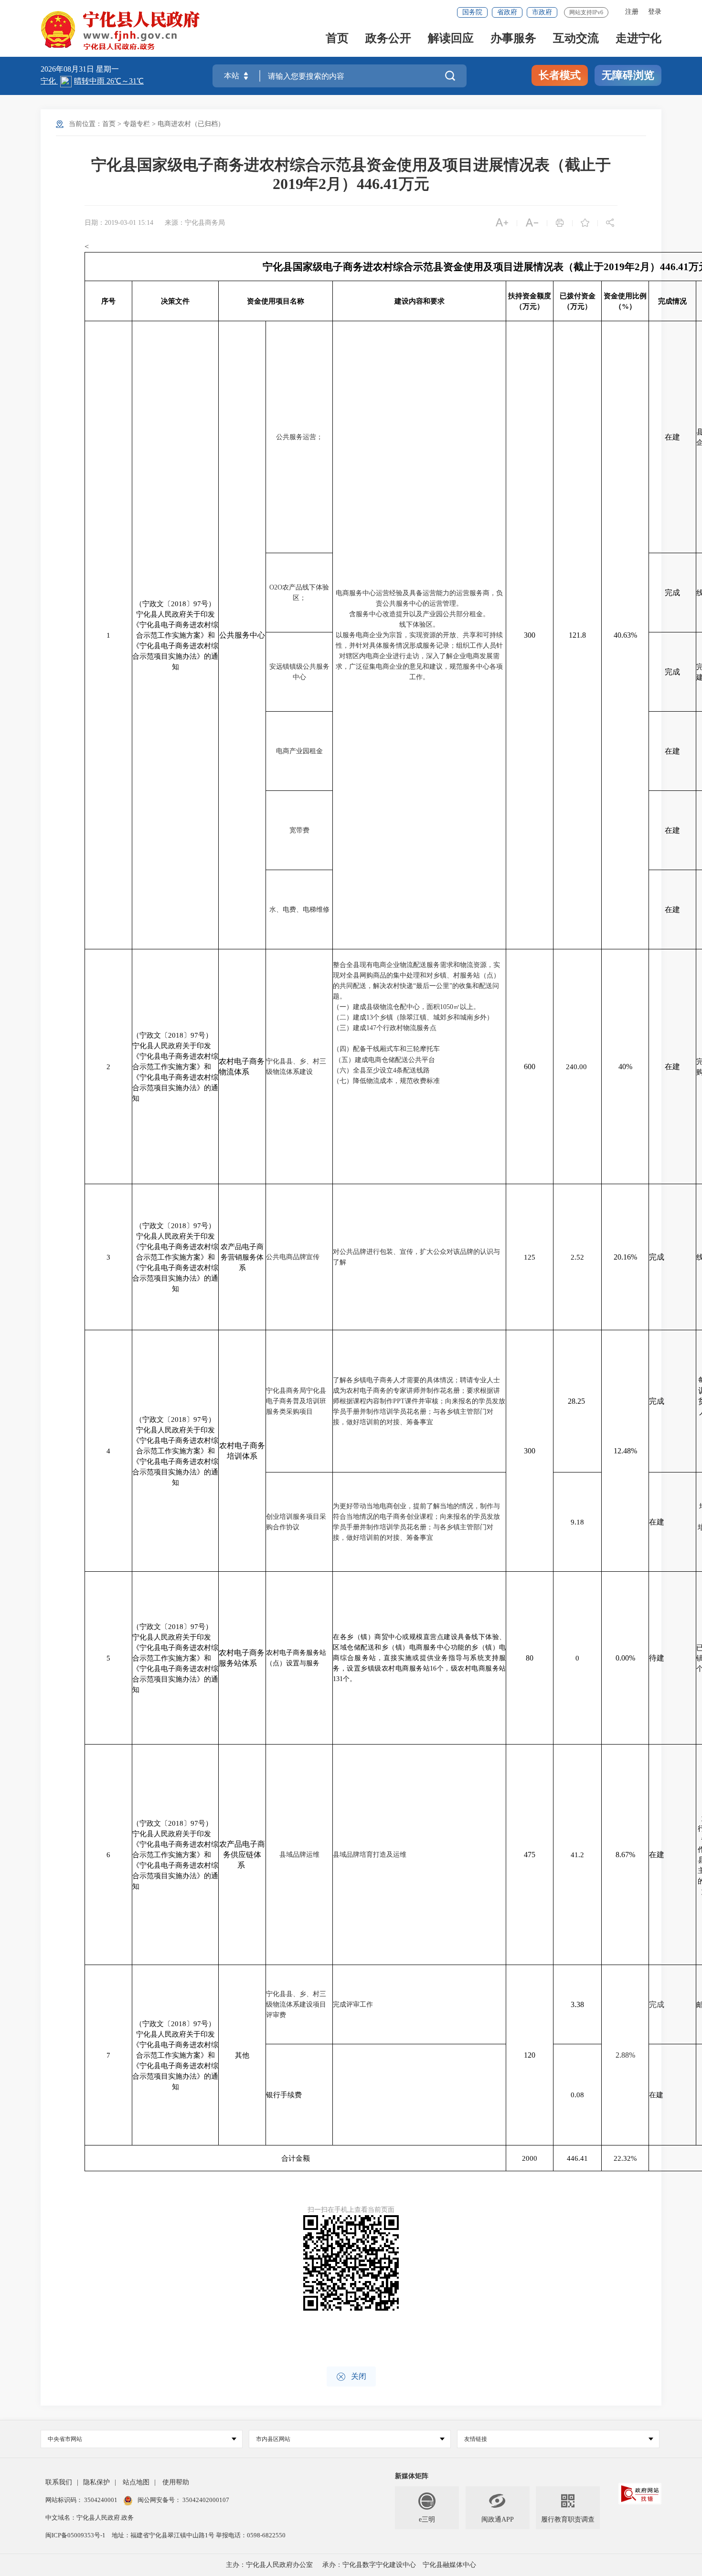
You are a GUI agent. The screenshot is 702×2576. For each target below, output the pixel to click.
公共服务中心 (242, 635)
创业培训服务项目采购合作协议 (296, 1522)
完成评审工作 (353, 2004)
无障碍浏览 (628, 75)
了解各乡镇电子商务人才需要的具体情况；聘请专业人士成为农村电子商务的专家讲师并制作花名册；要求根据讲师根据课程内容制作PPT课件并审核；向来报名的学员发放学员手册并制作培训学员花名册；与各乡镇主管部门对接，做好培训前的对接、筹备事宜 (419, 1401)
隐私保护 (96, 2482)
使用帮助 (176, 2482)
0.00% (625, 1658)
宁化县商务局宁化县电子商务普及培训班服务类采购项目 (296, 1401)
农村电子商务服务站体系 (242, 1658)
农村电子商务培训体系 (242, 1451)
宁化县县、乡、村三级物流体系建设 (296, 1067)
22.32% (625, 2158)
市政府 (542, 12)
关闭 (351, 2377)
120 (530, 2055)
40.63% (625, 635)
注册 (632, 12)
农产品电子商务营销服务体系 (242, 1257)
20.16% (625, 1257)
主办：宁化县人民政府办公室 (269, 2565)
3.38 (577, 2004)
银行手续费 (284, 2095)
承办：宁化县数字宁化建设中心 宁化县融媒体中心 (399, 2565)
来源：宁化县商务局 (195, 223)
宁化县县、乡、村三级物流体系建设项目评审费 (296, 2004)
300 (530, 635)
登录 (655, 12)
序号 (108, 301)
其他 (242, 2055)
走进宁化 (638, 39)
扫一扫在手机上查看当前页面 (351, 2210)
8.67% (625, 1855)
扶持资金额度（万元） (530, 301)
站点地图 (136, 2482)
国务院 (472, 12)
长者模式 (560, 75)
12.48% (625, 1451)
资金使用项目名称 (276, 301)
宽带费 (299, 830)
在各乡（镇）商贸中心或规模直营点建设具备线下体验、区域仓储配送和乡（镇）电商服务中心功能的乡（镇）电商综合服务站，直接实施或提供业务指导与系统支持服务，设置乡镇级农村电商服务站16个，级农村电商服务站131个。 (419, 1658)
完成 (672, 593)
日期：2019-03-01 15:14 (119, 223)
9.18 (577, 1522)
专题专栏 (137, 124)
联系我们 (59, 2482)
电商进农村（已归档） (191, 124)
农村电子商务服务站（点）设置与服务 (296, 1658)
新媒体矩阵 (412, 2476)
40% (625, 1067)
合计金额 (296, 2158)
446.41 (577, 2158)
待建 (657, 1658)
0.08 (577, 2095)
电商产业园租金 (299, 751)
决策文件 (175, 301)
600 (530, 1067)
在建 (672, 437)
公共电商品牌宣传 (293, 1257)
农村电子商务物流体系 (242, 1067)
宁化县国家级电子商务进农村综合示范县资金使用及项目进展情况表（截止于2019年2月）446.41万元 (351, 174)
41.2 (577, 1855)
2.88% (625, 2055)
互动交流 (576, 39)
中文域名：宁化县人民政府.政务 (90, 2518)
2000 (530, 2158)
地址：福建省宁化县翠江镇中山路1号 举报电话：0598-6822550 (199, 2535)
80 (530, 1658)
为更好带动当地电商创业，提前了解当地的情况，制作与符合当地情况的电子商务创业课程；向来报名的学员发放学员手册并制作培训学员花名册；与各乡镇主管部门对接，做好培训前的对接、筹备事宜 (416, 1522)
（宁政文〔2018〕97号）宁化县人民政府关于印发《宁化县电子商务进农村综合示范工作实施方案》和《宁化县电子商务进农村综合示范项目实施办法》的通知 (175, 635)
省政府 (507, 12)
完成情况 (672, 301)
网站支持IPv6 (586, 12)
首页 (337, 39)
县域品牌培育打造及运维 (370, 1855)
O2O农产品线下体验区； (299, 593)
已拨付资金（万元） (578, 301)
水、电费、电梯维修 (299, 909)
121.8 (577, 635)
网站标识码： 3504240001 (82, 2500)
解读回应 (451, 39)
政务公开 (388, 39)
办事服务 (513, 39)
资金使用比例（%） (625, 301)
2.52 (577, 1257)
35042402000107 (205, 2500)
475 (530, 1855)
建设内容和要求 (420, 301)
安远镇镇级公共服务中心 (299, 672)
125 (530, 1257)
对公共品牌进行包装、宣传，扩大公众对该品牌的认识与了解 (416, 1257)
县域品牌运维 (299, 1855)
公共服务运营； (299, 437)
